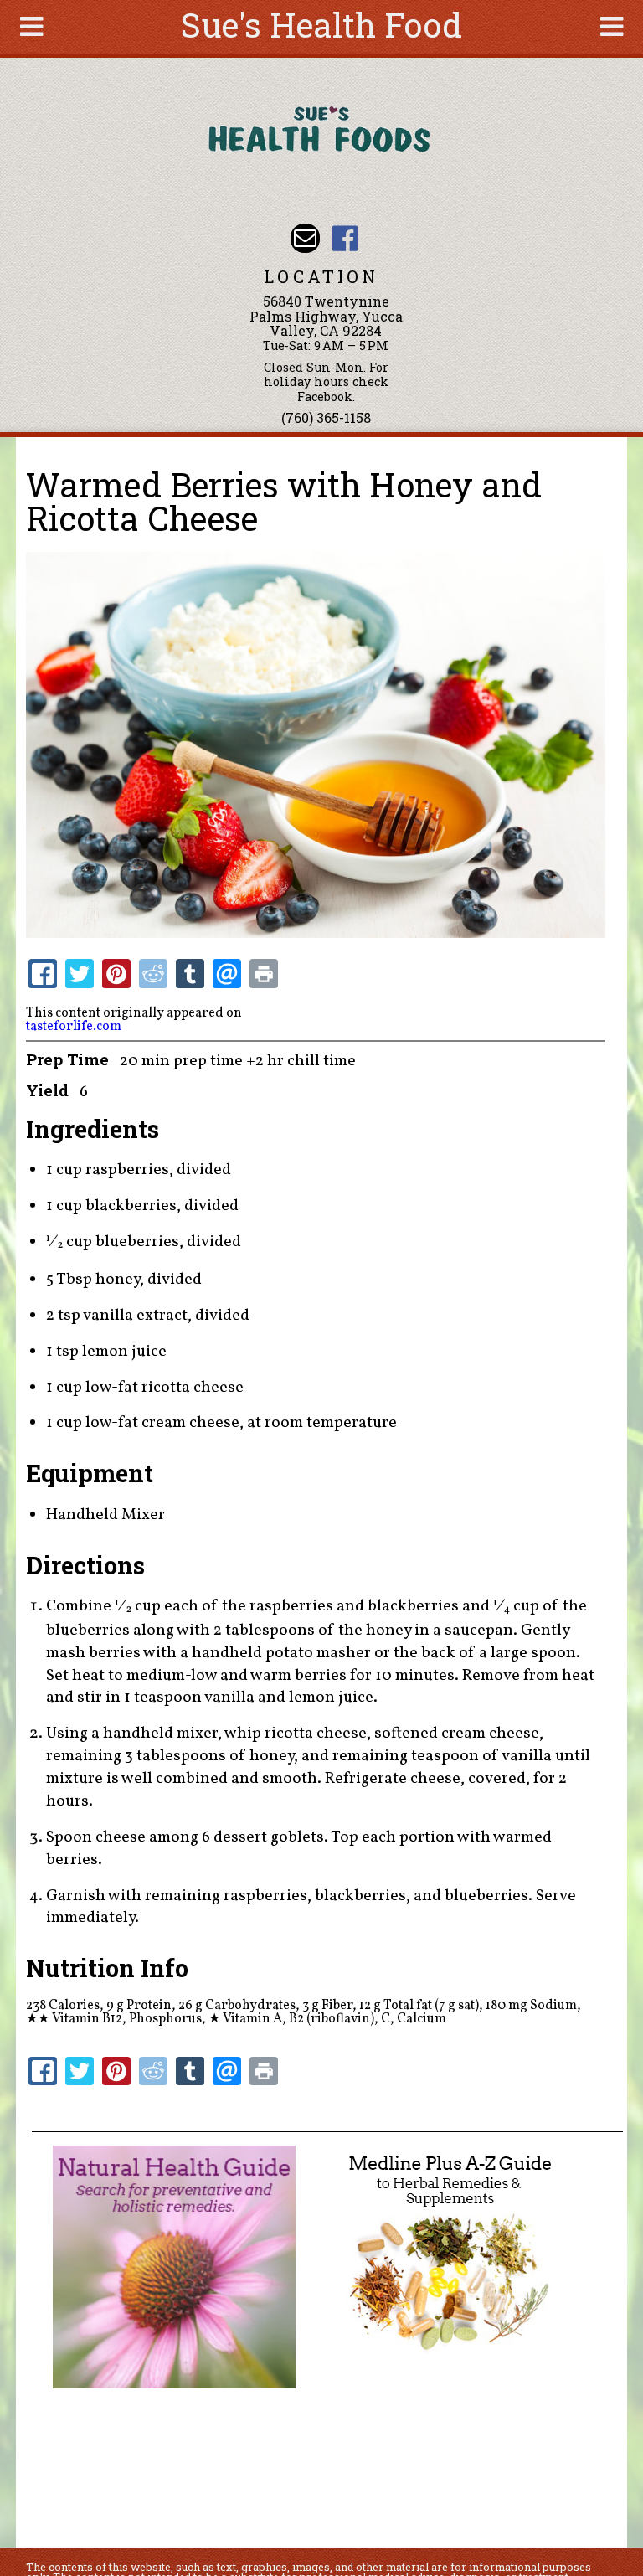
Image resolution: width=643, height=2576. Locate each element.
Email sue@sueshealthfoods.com (305, 238)
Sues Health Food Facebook (345, 238)
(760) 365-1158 (326, 417)
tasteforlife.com (74, 1027)
